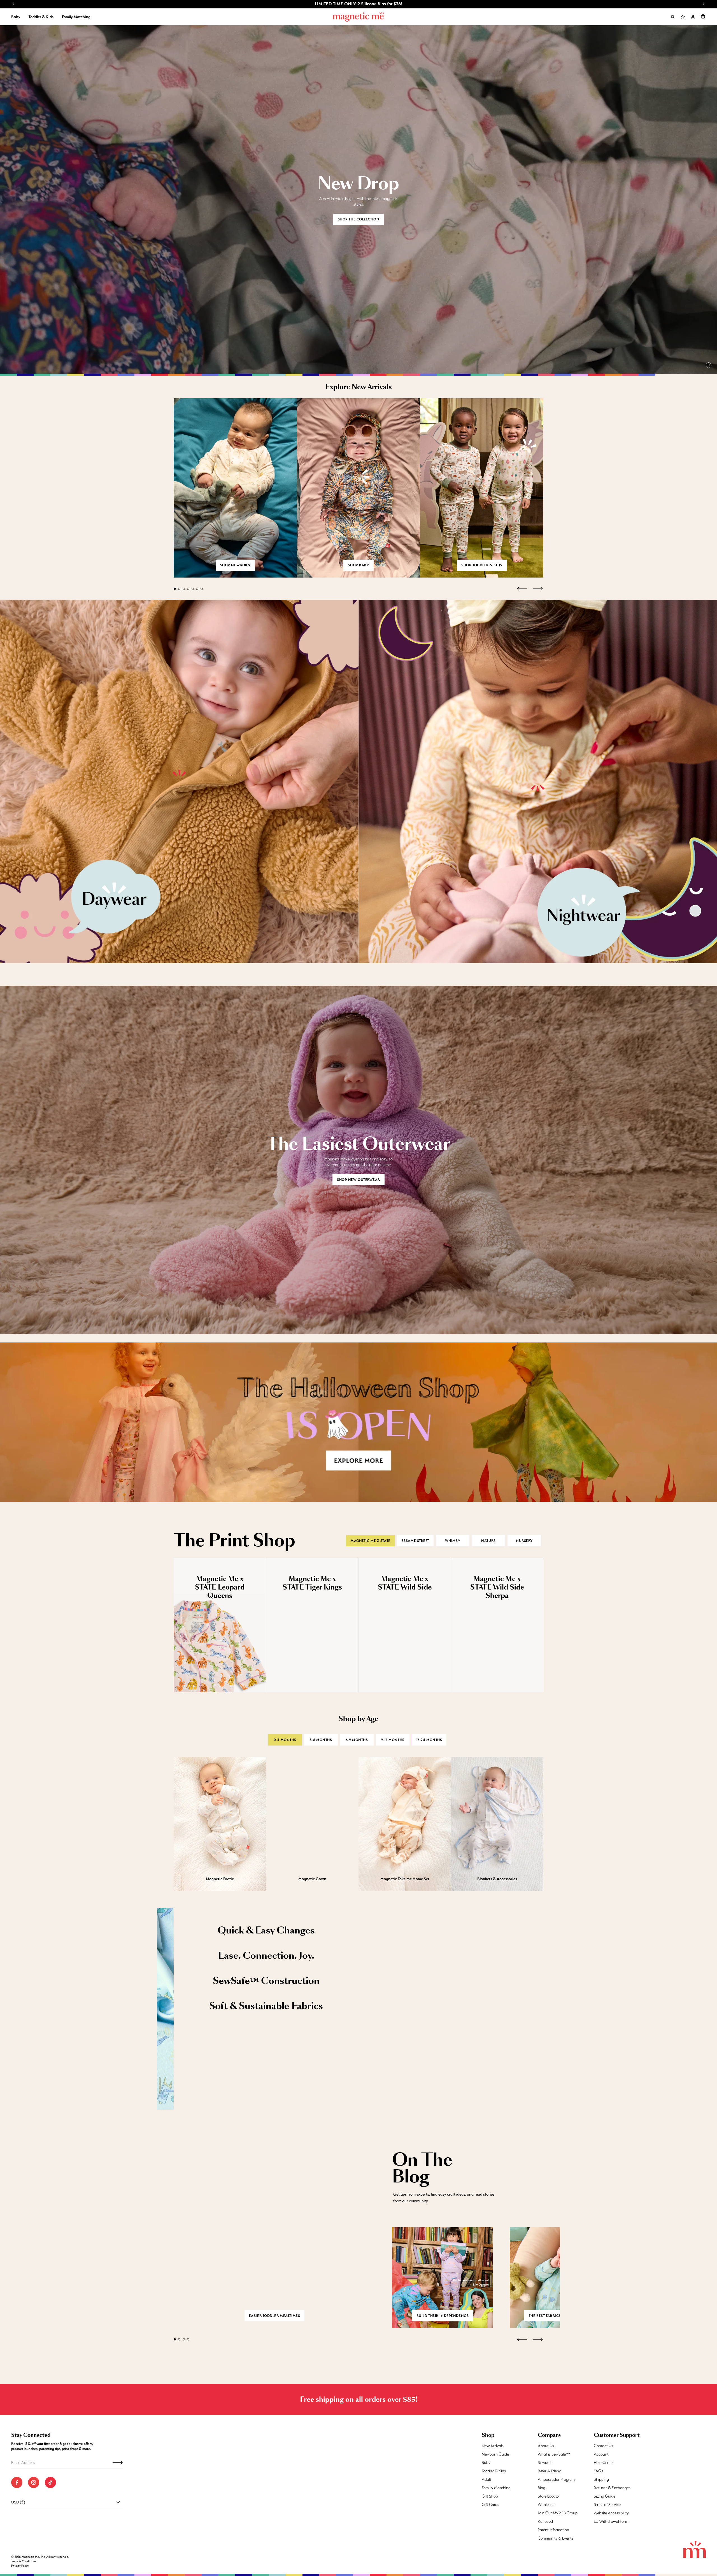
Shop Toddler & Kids (482, 565)
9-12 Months (393, 1740)
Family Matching (76, 17)
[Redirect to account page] (693, 17)
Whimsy (453, 1541)
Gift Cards (490, 2505)
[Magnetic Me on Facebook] (17, 2482)
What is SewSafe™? (554, 2454)
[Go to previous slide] (13, 4)
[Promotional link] (179, 781)
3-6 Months (321, 1740)
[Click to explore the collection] (358, 1422)
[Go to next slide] (704, 4)
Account (601, 2454)
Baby (16, 17)
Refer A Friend (550, 2471)
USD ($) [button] (18, 2502)
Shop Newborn (235, 565)
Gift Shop (490, 2496)
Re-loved (545, 2521)
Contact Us (603, 2446)
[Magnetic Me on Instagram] (34, 2482)
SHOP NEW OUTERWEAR (358, 1180)
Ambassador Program (556, 2479)
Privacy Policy (20, 2566)
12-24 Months (429, 1740)
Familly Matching (496, 2488)
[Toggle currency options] (118, 2502)
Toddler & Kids (41, 17)
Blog (542, 2488)
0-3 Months (285, 1740)
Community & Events (556, 2538)
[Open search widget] (673, 17)
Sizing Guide (605, 2496)
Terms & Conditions (24, 2561)
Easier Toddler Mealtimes (274, 2316)
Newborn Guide (495, 2454)
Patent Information (553, 2530)
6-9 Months (357, 1740)
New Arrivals (493, 2446)
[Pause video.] (709, 365)
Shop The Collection (359, 219)
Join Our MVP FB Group (558, 2513)
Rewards (545, 2463)
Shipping (601, 2479)
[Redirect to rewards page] (683, 17)
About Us (546, 2446)
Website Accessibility (611, 2513)
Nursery (524, 1541)
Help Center (604, 2463)
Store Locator (549, 2496)
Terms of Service (607, 2505)
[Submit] (118, 2463)
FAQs (599, 2471)
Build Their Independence (443, 2316)
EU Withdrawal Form (611, 2521)
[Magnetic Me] (359, 17)
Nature (488, 1541)
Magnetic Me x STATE (371, 1541)
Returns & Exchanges (612, 2488)
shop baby (358, 565)
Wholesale (547, 2505)
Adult (486, 2479)
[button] (703, 16)
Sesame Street (415, 1541)
